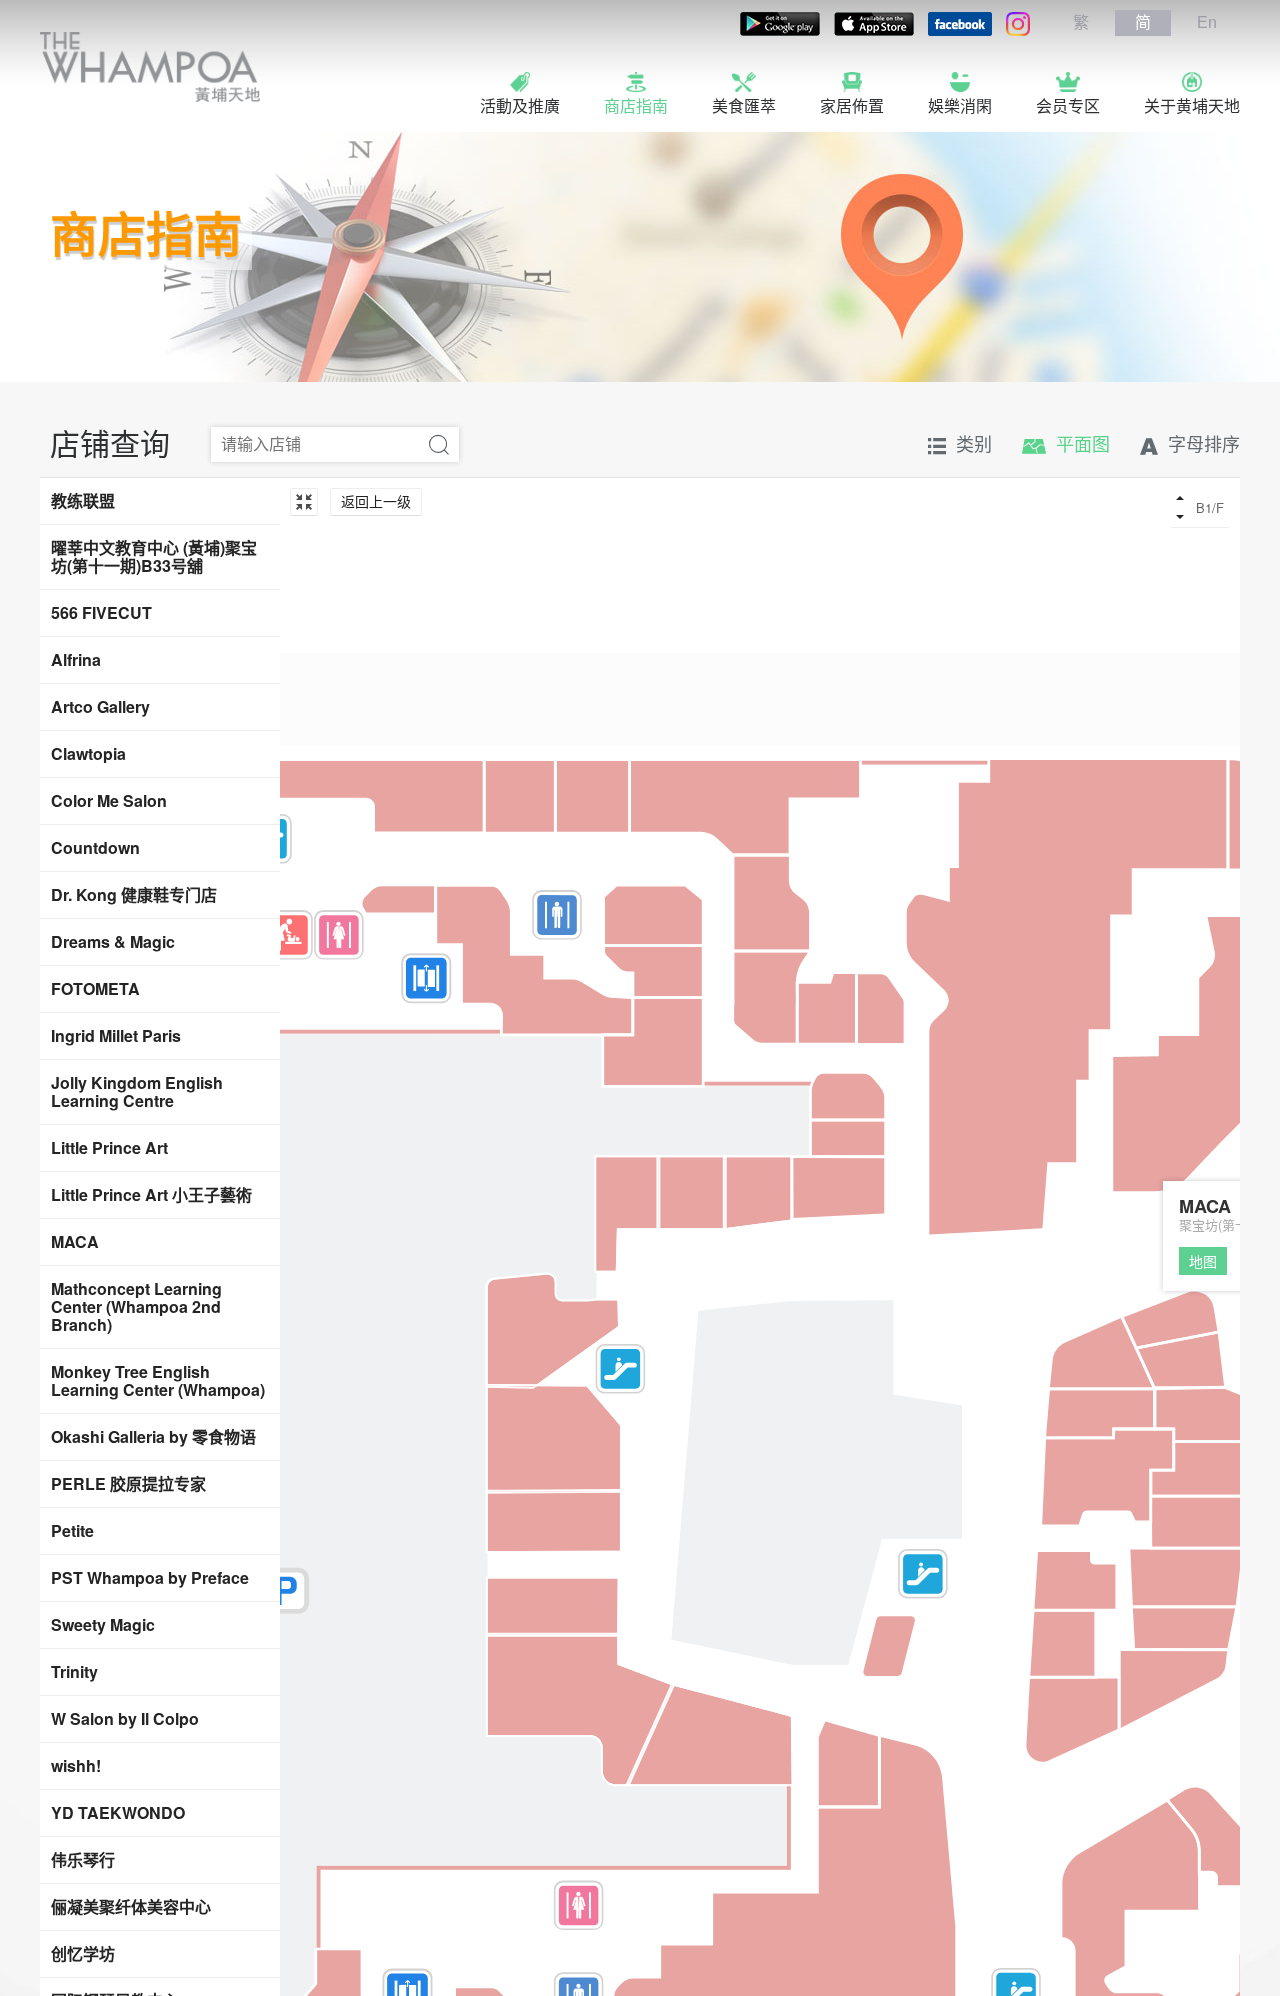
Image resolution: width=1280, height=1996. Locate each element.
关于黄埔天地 (1192, 106)
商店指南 (636, 106)
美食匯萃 (744, 106)
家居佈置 (852, 106)
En (1207, 22)
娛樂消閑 (960, 106)
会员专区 (1068, 106)
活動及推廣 (520, 106)
